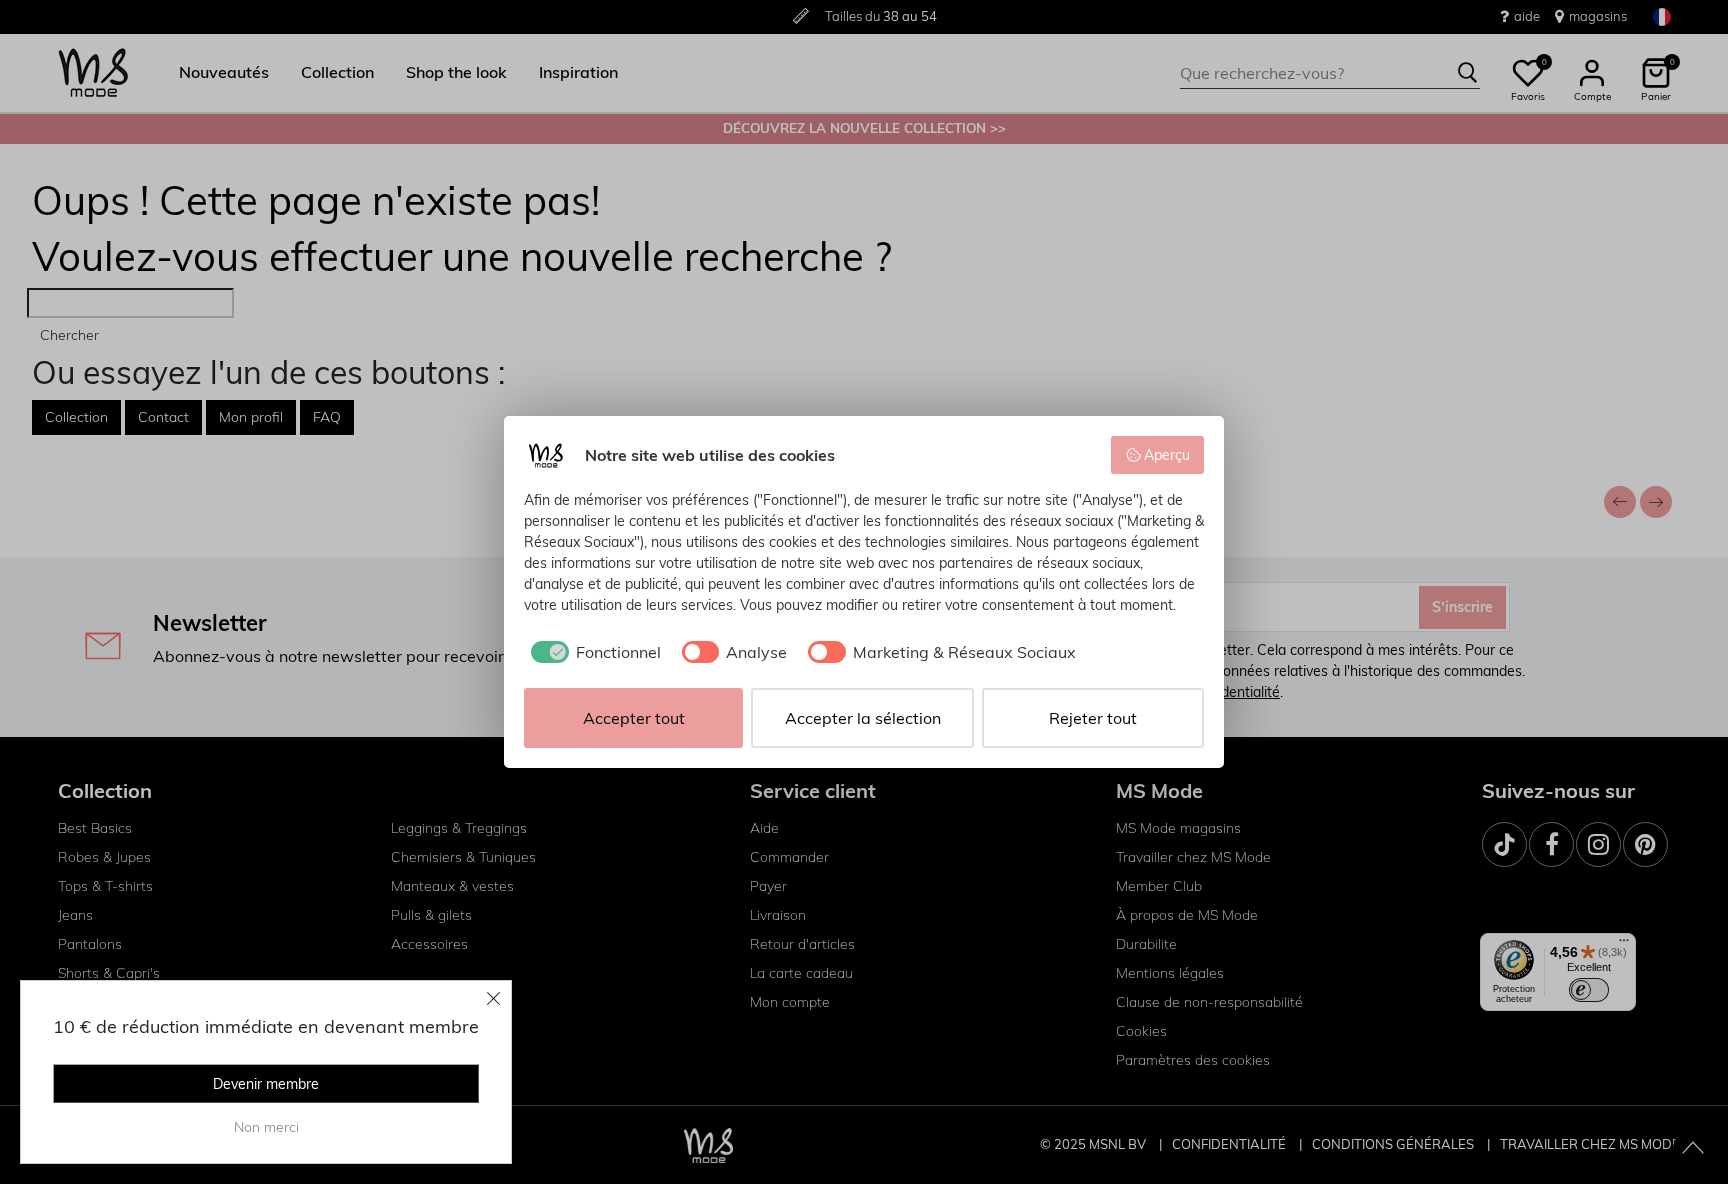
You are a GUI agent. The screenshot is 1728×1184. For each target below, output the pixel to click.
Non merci (266, 1127)
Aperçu (1167, 455)
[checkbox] (592, 652)
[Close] (494, 998)
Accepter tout (634, 718)
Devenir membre (266, 1084)
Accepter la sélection (863, 718)
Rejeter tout (1093, 718)
